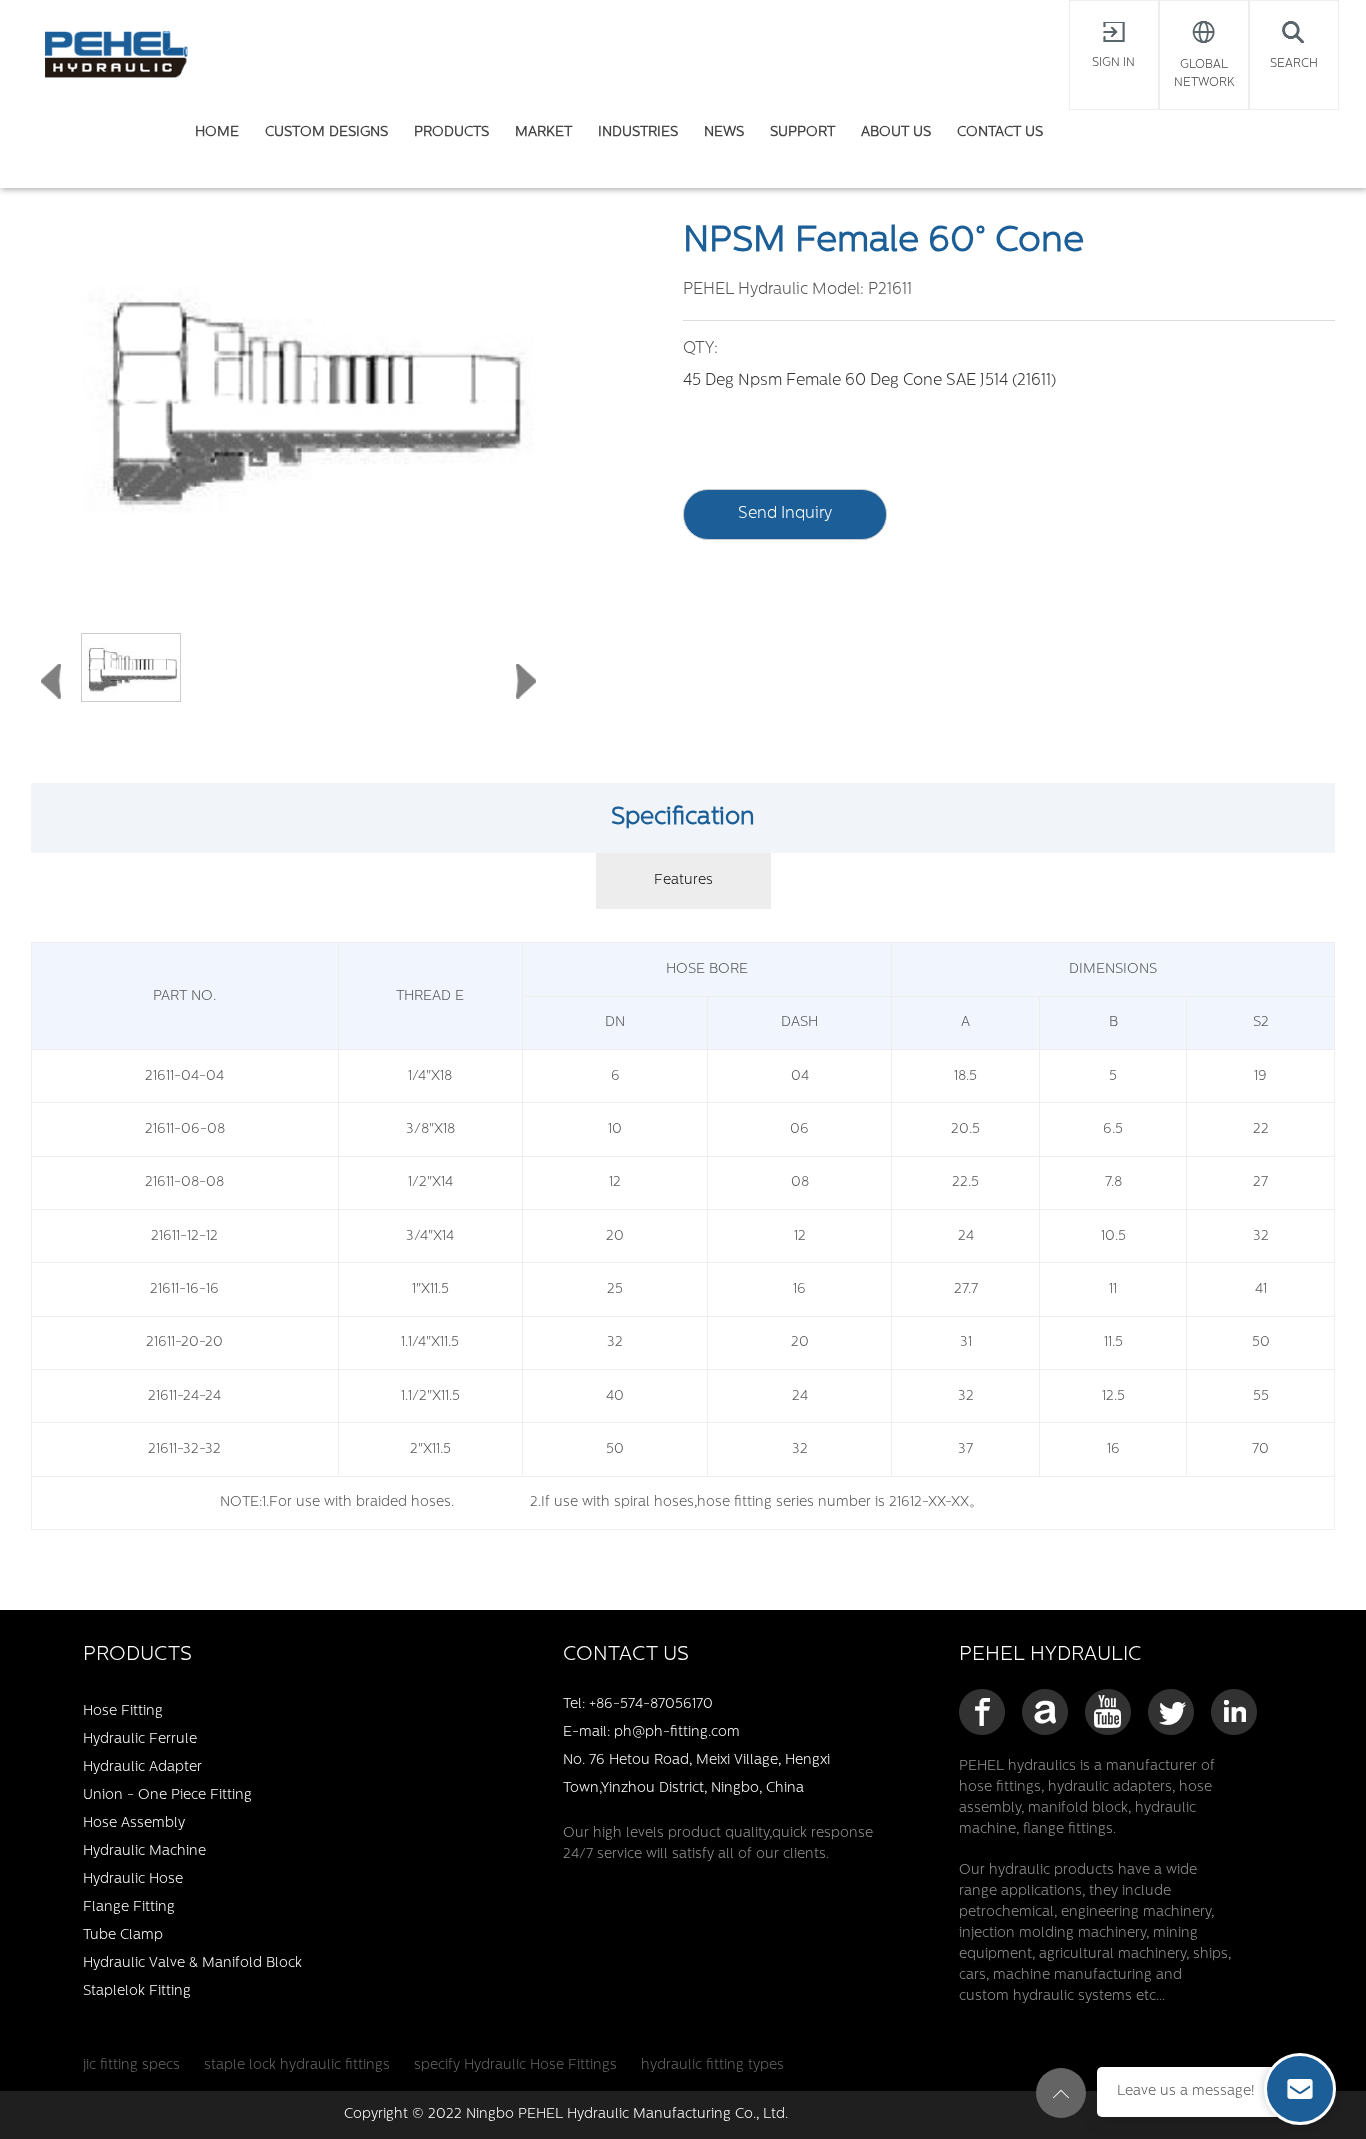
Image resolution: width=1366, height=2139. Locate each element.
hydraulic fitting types (712, 2065)
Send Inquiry (785, 514)
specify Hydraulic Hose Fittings (515, 2065)
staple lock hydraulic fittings (297, 2065)
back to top (1061, 2093)
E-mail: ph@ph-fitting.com (651, 1732)
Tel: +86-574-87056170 (638, 1704)
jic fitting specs (131, 2065)
